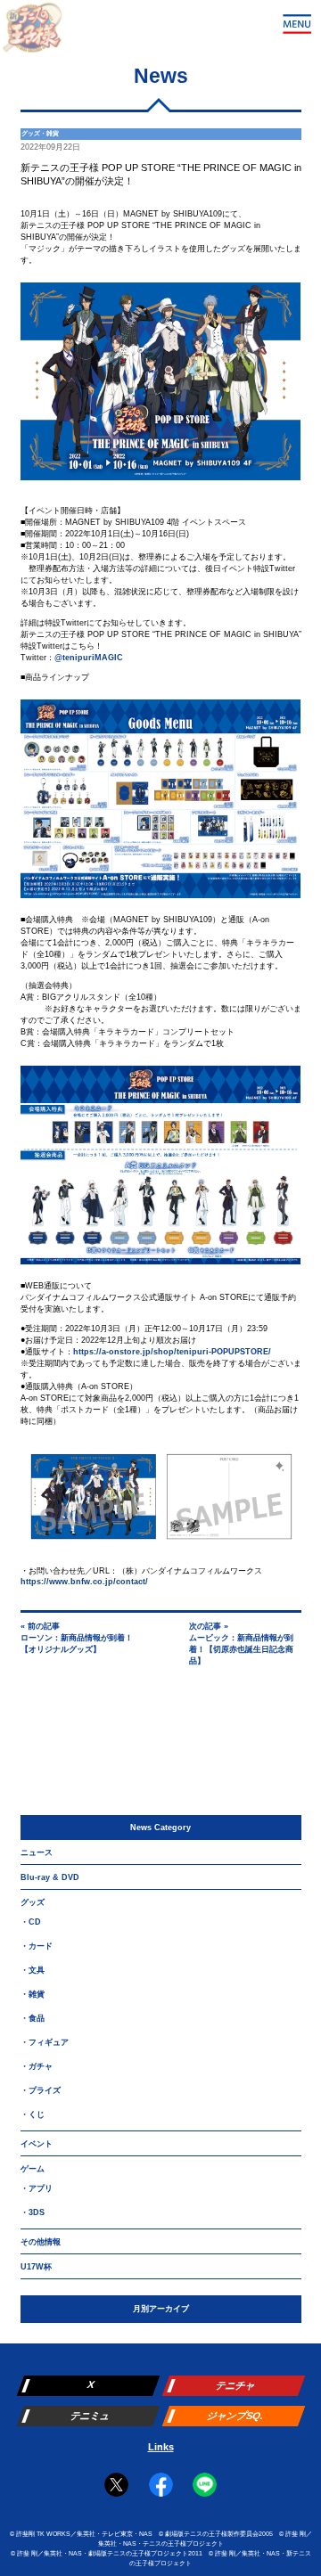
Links (161, 2447)
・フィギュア (45, 2042)
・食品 (33, 2018)
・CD (31, 1922)
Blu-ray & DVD (50, 1877)
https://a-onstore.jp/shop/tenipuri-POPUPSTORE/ (172, 1352)
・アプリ (37, 2188)
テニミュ (89, 2416)
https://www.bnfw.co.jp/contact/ (84, 1582)
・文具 (33, 1970)
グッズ (33, 1902)
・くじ (33, 2114)
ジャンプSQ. (235, 2416)
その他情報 (41, 2242)
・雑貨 (33, 1994)
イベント (37, 2144)
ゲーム (33, 2169)
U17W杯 (36, 2267)
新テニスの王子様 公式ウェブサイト (32, 32)
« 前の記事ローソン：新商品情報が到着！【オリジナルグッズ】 (77, 1638)
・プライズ (41, 2090)
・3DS (33, 2212)
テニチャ (235, 2385)
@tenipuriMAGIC (89, 658)
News (161, 76)
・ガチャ (37, 2066)
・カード (37, 1946)
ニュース (37, 1852)
